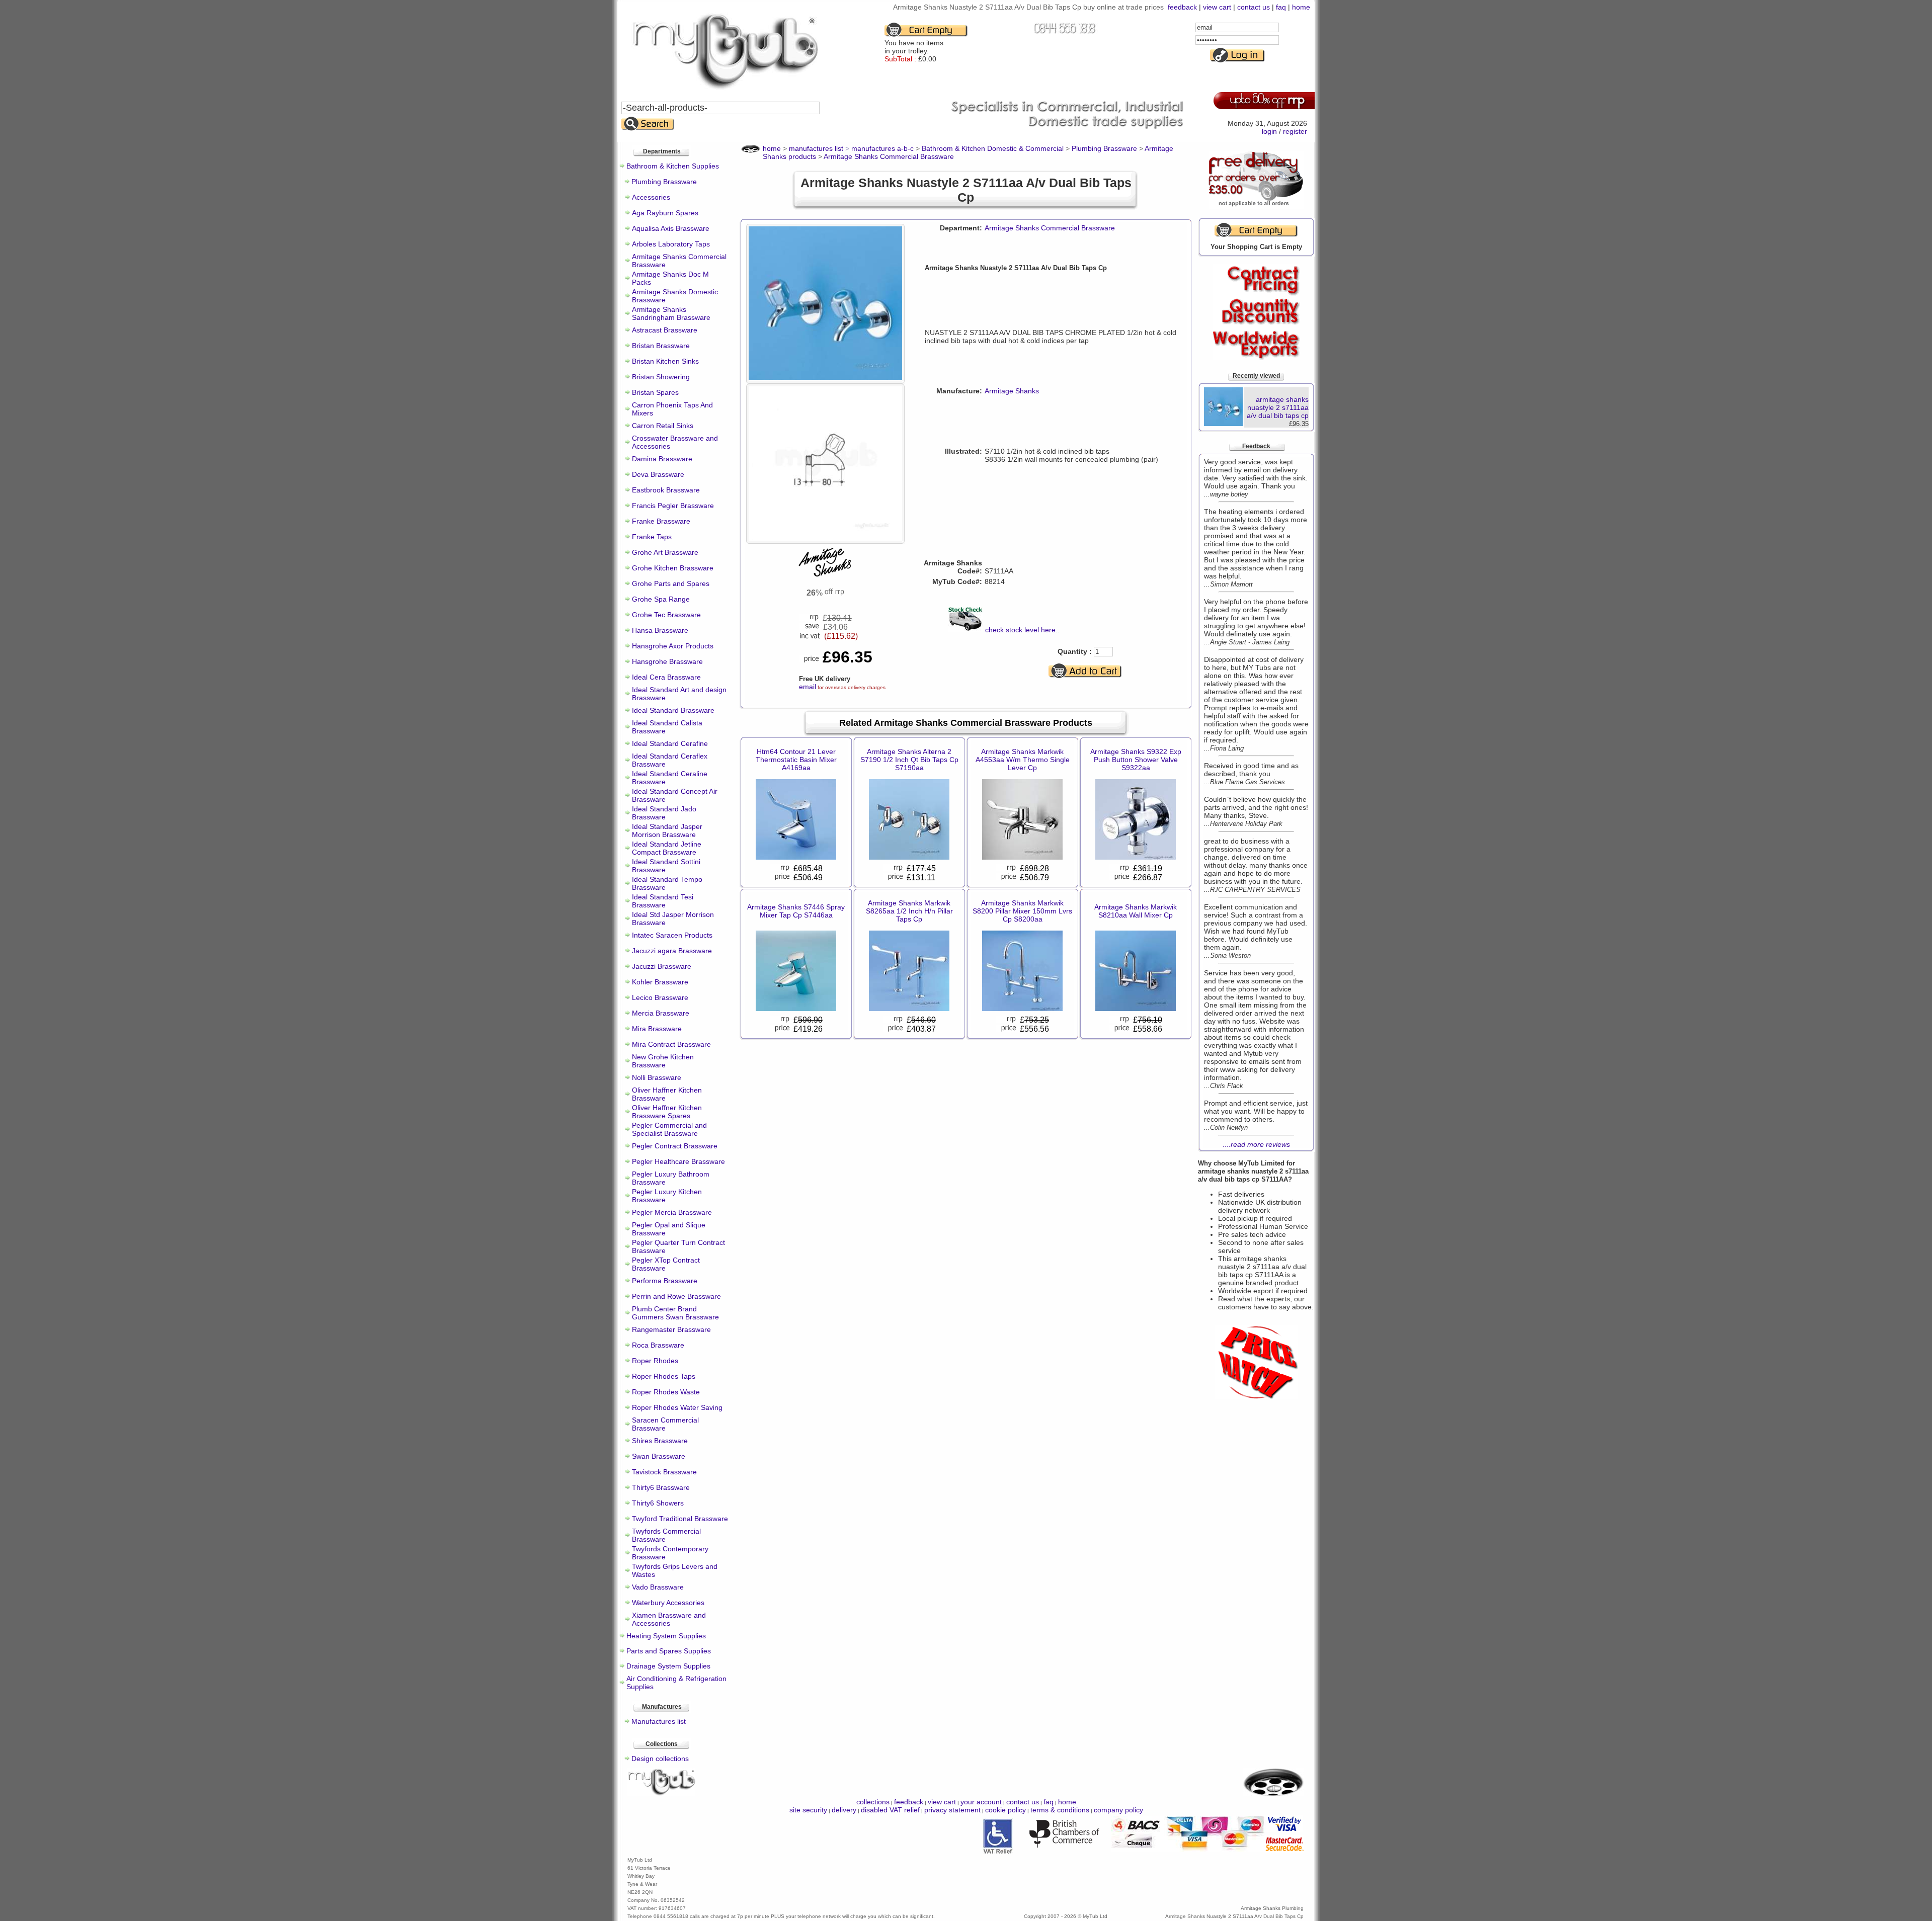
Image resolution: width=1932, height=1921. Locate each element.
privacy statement (952, 1810)
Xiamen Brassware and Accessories (669, 1619)
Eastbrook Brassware (666, 490)
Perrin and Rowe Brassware (676, 1296)
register (1295, 131)
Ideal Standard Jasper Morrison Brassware (667, 830)
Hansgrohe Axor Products (673, 646)
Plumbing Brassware (664, 182)
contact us (1254, 7)
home (1301, 7)
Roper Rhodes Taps (664, 1376)
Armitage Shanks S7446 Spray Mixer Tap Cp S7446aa (796, 911)
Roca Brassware (658, 1345)
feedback (1182, 7)
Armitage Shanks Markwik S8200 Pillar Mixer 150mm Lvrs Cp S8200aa (1022, 911)
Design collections (660, 1759)
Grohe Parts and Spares (671, 583)
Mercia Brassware (661, 1013)
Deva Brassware (658, 474)
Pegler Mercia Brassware (672, 1212)
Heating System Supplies (666, 1636)
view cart (1217, 7)
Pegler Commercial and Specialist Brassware (669, 1129)
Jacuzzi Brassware (662, 966)
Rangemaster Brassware (671, 1329)
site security (808, 1810)
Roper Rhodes (655, 1361)
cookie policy (1005, 1810)
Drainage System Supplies (668, 1666)
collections (873, 1802)
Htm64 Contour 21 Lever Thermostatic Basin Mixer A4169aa (796, 760)
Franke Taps (652, 537)
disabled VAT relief (890, 1810)
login (1269, 131)
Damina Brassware (662, 459)
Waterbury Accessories (668, 1603)
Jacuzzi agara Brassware (672, 951)
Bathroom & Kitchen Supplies (673, 166)
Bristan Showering (661, 377)
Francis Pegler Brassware (673, 506)
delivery (844, 1810)
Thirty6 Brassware (661, 1487)
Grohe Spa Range (661, 599)
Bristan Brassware (661, 346)
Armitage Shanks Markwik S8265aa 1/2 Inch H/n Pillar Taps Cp (909, 911)
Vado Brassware (658, 1587)
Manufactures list (659, 1721)
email (808, 687)
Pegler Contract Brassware (675, 1146)
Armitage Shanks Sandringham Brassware (671, 313)
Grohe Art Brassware (665, 552)
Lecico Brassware (660, 997)
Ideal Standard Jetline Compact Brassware (667, 848)
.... (1256, 1144)
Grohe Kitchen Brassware (673, 568)
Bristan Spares (655, 392)
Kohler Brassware (660, 982)
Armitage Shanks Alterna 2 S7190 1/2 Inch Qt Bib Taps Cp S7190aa (909, 760)
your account (981, 1802)
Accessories (651, 197)
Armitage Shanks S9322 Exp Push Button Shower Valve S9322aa (1136, 760)
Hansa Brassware (660, 630)
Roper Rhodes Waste (666, 1392)
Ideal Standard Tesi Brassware (663, 901)
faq (1281, 7)
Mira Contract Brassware (671, 1044)
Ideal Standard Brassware (673, 710)
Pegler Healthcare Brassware (678, 1161)
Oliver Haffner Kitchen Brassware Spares (667, 1112)
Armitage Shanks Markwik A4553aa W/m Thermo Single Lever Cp (1023, 760)
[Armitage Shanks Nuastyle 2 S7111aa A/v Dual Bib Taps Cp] (825, 377)
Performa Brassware (665, 1281)
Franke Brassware (661, 521)
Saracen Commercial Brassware (665, 1424)
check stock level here (1020, 630)
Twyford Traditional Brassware (680, 1519)
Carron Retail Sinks (663, 426)
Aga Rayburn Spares (665, 213)
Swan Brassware (659, 1456)
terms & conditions (1060, 1810)
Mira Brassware (657, 1029)
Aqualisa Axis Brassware (671, 228)
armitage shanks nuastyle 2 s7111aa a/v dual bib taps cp (1278, 407)
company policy (1118, 1810)
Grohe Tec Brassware (666, 615)
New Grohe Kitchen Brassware (663, 1061)
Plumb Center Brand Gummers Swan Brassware (675, 1313)
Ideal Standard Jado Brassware (664, 813)
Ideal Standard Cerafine (670, 743)
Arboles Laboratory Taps (671, 244)
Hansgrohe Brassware (667, 661)
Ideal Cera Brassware (666, 677)
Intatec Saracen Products (672, 935)
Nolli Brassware (657, 1077)
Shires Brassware (660, 1441)
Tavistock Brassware (664, 1472)
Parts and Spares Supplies (669, 1651)
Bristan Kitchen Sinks (665, 361)
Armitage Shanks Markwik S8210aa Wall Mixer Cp (1136, 911)
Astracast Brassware (665, 330)
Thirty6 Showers (658, 1503)
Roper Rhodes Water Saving (677, 1407)
